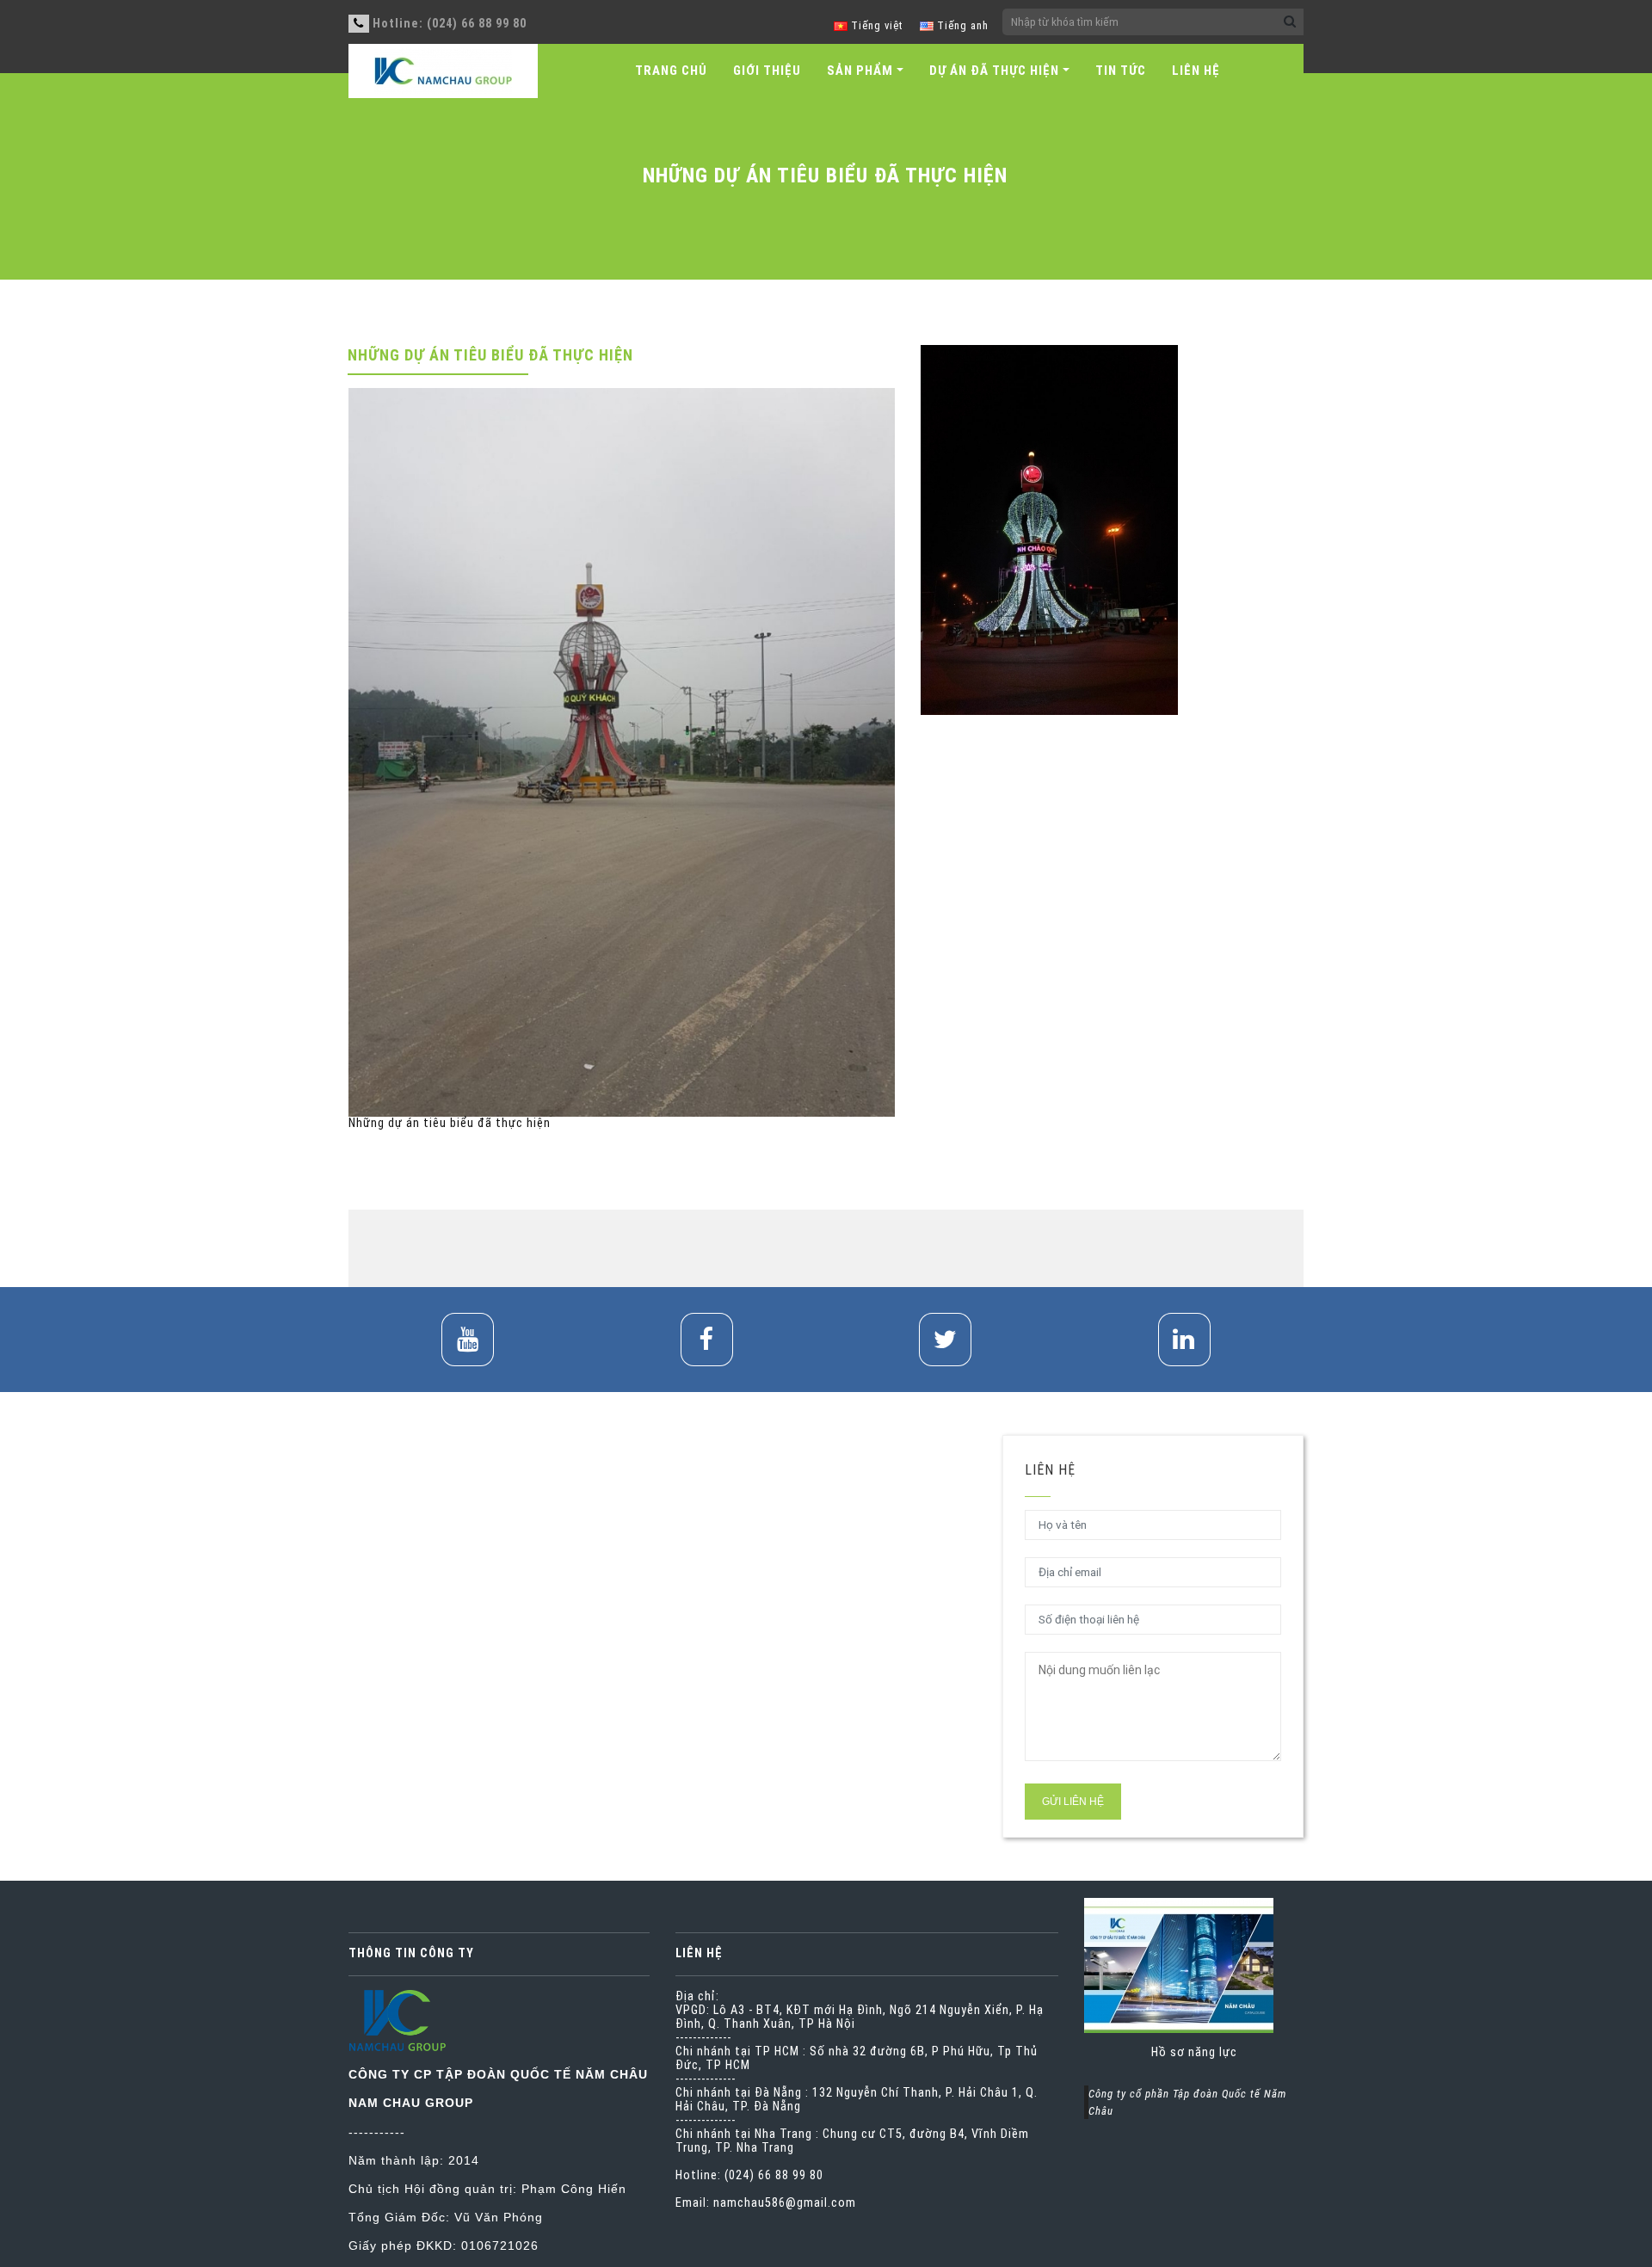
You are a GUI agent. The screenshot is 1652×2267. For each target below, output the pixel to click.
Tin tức (1121, 71)
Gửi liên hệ (1073, 1802)
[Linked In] (1184, 1340)
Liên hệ (1196, 71)
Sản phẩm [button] (860, 71)
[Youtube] (468, 1340)
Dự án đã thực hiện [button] (994, 71)
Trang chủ (671, 71)
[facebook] (707, 1340)
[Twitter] (945, 1340)
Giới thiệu (767, 71)
